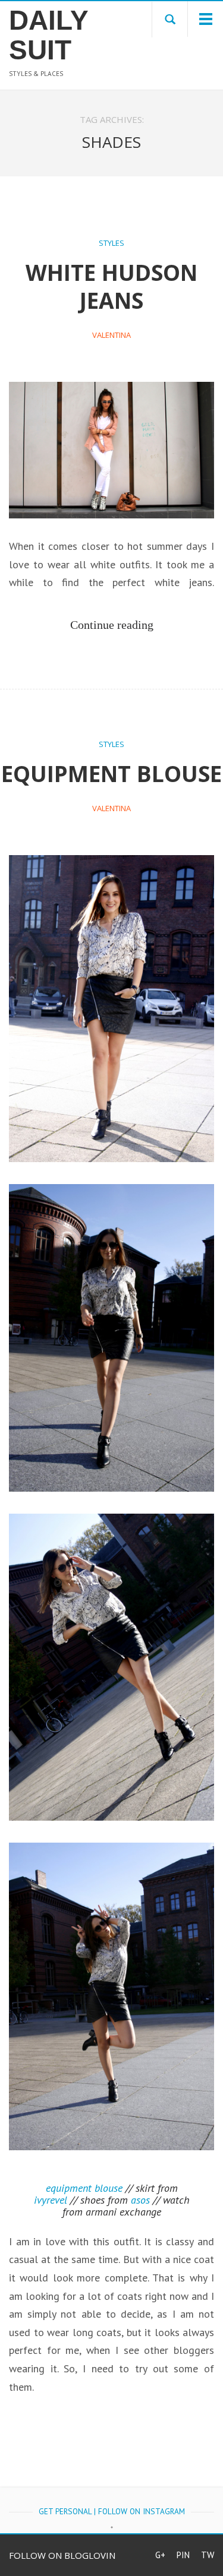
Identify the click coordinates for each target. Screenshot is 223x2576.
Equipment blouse (111, 773)
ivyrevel (51, 2200)
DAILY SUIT (46, 35)
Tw (208, 2555)
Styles (111, 243)
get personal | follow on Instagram (112, 2511)
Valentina (111, 335)
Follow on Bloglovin (62, 2555)
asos (140, 2200)
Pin (183, 2555)
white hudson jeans (111, 286)
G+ (160, 2555)
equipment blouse (84, 2188)
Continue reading (112, 625)
